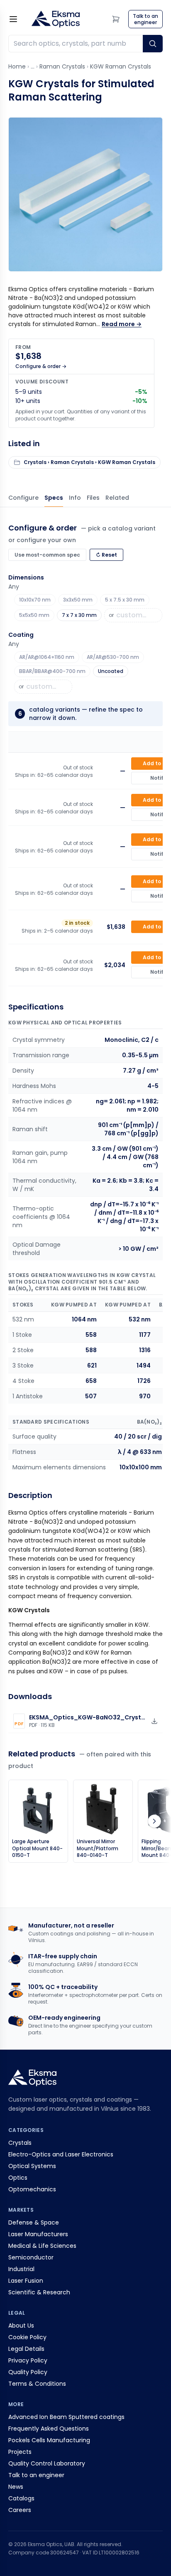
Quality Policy (28, 2372)
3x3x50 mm (78, 600)
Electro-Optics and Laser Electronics (61, 2154)
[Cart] (116, 19)
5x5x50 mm (34, 615)
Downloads (93, 498)
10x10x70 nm (35, 600)
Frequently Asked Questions (49, 2429)
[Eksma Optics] (56, 19)
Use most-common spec (47, 555)
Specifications (54, 498)
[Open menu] (13, 19)
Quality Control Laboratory (47, 2463)
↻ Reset (106, 555)
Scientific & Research (39, 2292)
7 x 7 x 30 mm (79, 615)
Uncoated (111, 671)
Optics (18, 2178)
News (16, 2487)
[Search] (153, 44)
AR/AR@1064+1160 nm (47, 657)
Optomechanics (32, 2189)
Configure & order (23, 498)
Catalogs (21, 2498)
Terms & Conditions (37, 2384)
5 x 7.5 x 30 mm (125, 600)
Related (117, 498)
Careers (20, 2510)
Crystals (20, 2143)
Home (17, 66)
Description (75, 498)
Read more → (122, 324)
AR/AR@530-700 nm (113, 657)
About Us (21, 2326)
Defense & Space (34, 2222)
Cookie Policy (27, 2337)
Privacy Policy (28, 2360)
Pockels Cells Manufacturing (49, 2440)
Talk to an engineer (36, 2475)
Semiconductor (31, 2257)
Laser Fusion (26, 2281)
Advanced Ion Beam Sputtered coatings (66, 2417)
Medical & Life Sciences (42, 2246)
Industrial (21, 2269)
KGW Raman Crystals (121, 66)
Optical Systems (32, 2166)
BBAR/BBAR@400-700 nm (52, 671)
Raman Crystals (62, 66)
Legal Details (26, 2349)
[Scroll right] (154, 1821)
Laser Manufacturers (38, 2234)
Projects (20, 2452)
